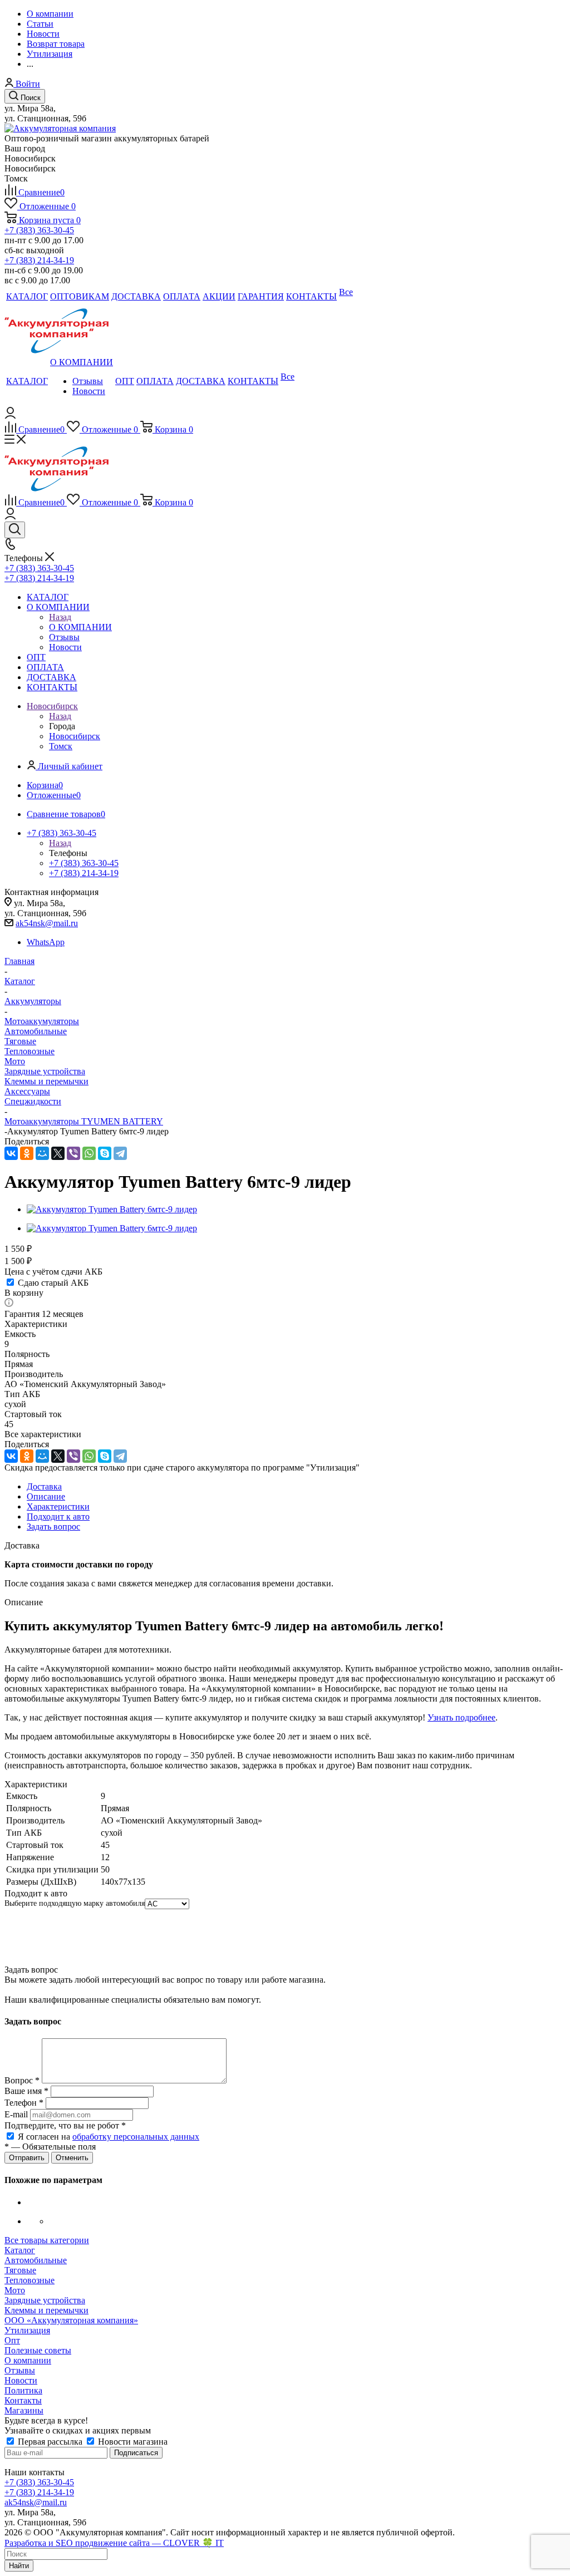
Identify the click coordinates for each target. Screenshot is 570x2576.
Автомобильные (36, 1031)
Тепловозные (30, 1051)
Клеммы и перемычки (46, 1081)
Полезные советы (38, 2350)
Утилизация (27, 2330)
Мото (15, 1061)
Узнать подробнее (461, 1717)
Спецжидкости (33, 1101)
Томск (61, 746)
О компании (28, 2360)
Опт (12, 2340)
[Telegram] (120, 1153)
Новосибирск (75, 736)
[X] (58, 1153)
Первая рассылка (50, 2442)
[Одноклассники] (27, 1153)
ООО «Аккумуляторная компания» (71, 2320)
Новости (21, 2380)
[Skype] (105, 1153)
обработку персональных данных (136, 2137)
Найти (19, 2566)
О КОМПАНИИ (80, 627)
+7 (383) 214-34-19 (39, 260)
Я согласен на (109, 2137)
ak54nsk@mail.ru (47, 923)
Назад (60, 617)
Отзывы (20, 2370)
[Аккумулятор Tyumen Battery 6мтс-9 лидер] (112, 1209)
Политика (23, 2390)
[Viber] (73, 1153)
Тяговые (20, 1041)
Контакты (23, 2400)
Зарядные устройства (45, 1071)
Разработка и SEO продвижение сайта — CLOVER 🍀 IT (114, 2543)
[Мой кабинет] (10, 416)
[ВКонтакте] (11, 1153)
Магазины (24, 2410)
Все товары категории (47, 2240)
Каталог (20, 2250)
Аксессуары (27, 1091)
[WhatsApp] (89, 1153)
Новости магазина (132, 2442)
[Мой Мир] (42, 1153)
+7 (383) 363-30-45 (39, 230)
